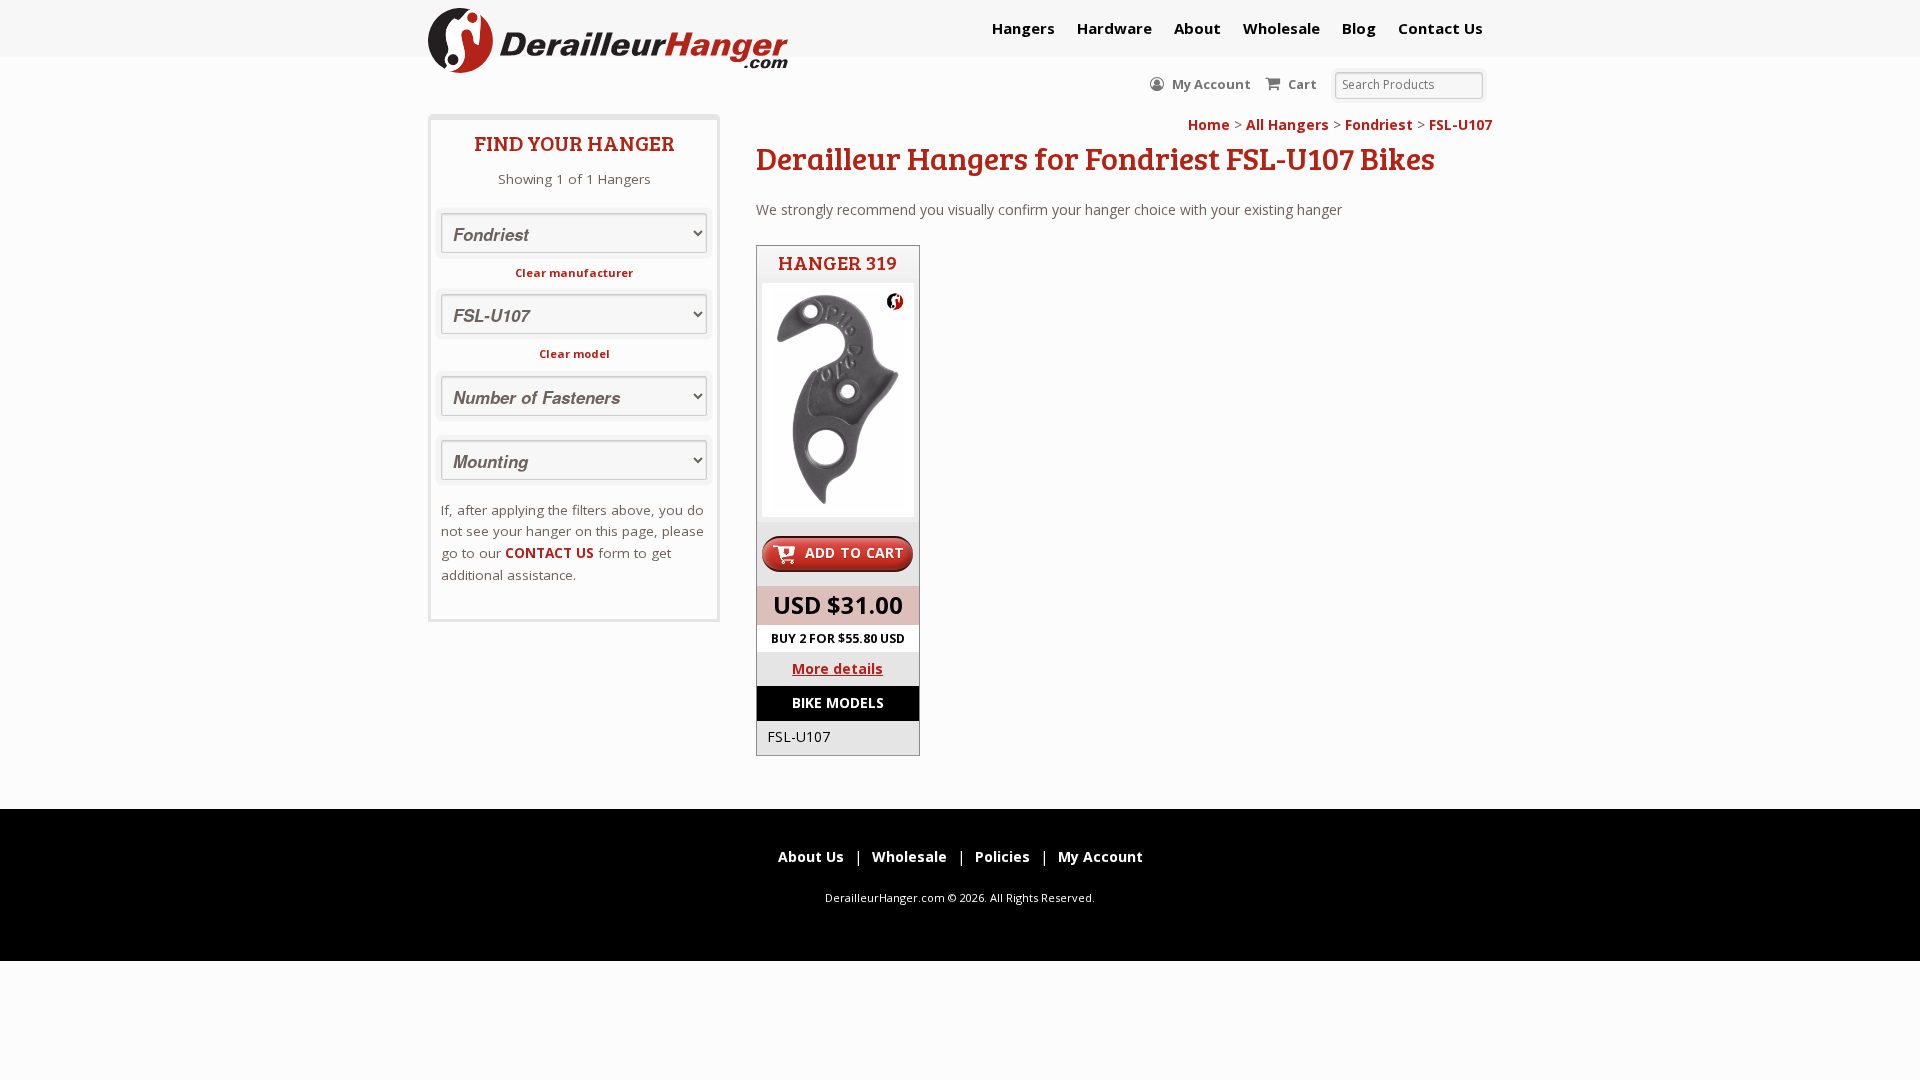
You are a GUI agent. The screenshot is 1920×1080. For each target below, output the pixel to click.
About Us (811, 856)
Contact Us (1440, 28)
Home (1209, 124)
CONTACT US (549, 553)
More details (837, 668)
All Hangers (1287, 124)
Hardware (1114, 28)
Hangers (1023, 28)
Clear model (574, 353)
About (1197, 28)
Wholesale (1281, 28)
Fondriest (1379, 124)
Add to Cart (855, 552)
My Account (1210, 84)
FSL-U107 (1460, 124)
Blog (1359, 28)
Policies (1002, 856)
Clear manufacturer (574, 272)
